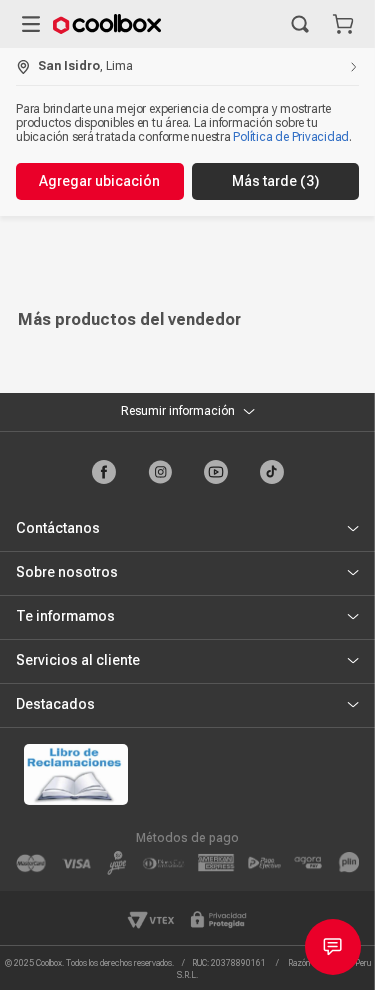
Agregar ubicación (99, 181)
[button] (300, 24)
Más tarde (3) (275, 181)
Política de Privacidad (291, 137)
